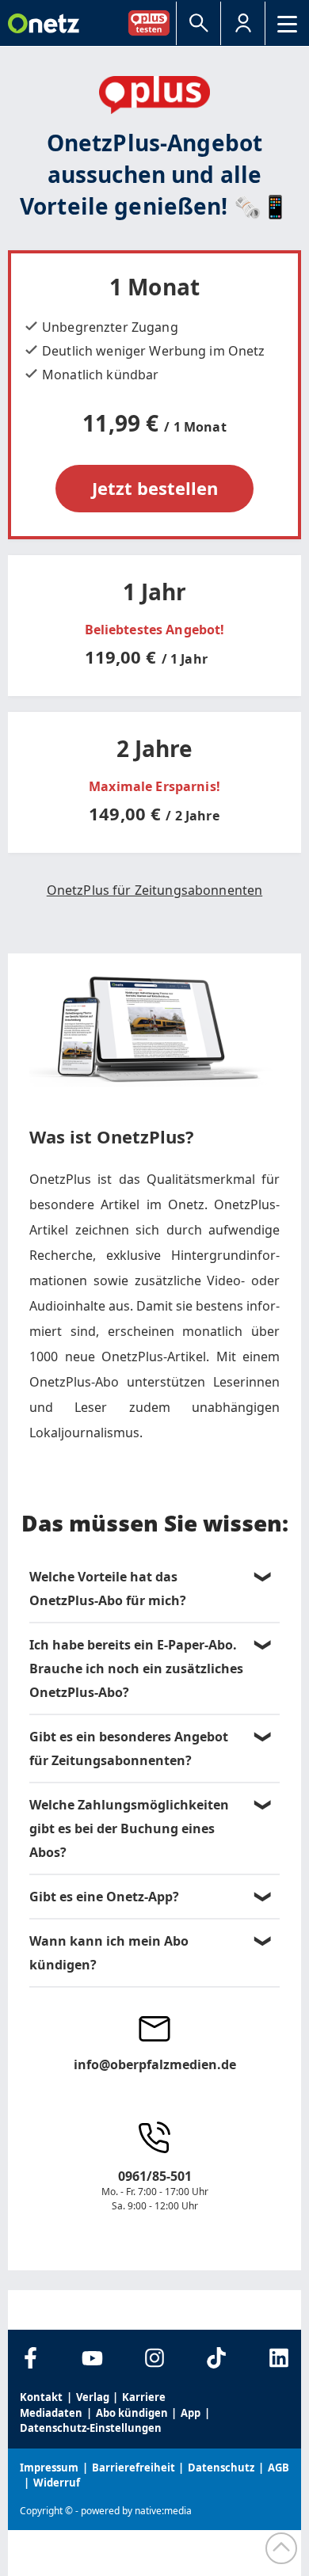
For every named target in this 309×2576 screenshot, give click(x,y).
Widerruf (57, 2483)
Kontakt (41, 2397)
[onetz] (44, 23)
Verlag (93, 2397)
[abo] (152, 23)
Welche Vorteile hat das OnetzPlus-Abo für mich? (108, 1589)
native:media (163, 2511)
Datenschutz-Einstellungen (91, 2428)
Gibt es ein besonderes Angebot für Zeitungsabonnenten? (129, 1748)
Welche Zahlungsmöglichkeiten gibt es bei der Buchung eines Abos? (129, 1828)
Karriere (144, 2397)
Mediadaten (51, 2413)
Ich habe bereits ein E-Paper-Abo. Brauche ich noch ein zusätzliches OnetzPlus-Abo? (136, 1669)
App (191, 2413)
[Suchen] (198, 23)
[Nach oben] (281, 2548)
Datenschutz (221, 2468)
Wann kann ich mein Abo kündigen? (109, 1953)
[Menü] (287, 23)
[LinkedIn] (278, 2358)
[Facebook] (31, 2358)
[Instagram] (155, 2358)
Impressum (49, 2468)
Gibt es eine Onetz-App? (104, 1897)
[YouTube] (92, 2358)
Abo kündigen (132, 2413)
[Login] (243, 23)
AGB (278, 2468)
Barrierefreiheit (134, 2468)
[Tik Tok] (217, 2358)
